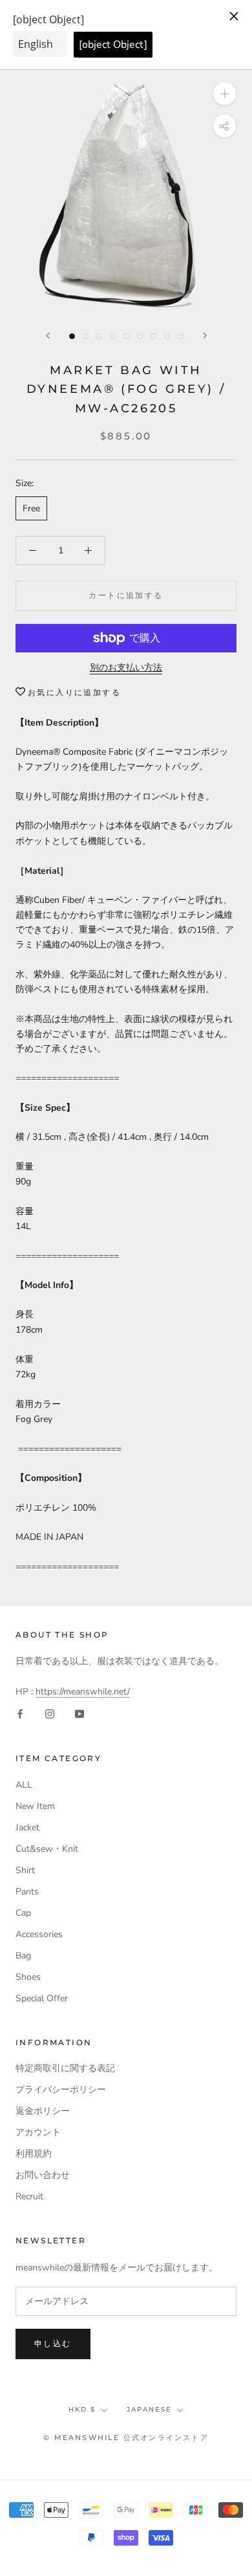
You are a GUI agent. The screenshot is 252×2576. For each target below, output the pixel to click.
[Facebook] (20, 1714)
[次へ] (205, 336)
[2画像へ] (86, 336)
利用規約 (34, 2154)
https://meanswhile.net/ (83, 1692)
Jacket (27, 1827)
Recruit (29, 2196)
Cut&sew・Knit (47, 1849)
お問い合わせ (43, 2175)
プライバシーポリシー (61, 2090)
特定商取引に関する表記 (65, 2068)
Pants (27, 1892)
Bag (23, 1956)
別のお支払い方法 (126, 668)
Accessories (39, 1934)
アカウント (38, 2132)
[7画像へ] (153, 336)
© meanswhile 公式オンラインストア (126, 2437)
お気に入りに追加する (74, 692)
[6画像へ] (140, 336)
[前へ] (48, 336)
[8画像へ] (167, 336)
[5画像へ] (126, 336)
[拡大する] (225, 93)
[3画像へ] (99, 336)
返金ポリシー (43, 2111)
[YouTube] (79, 1714)
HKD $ (82, 2409)
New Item (35, 1806)
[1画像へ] (72, 336)
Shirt (25, 1870)
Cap (23, 1913)
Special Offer (42, 1998)
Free (31, 508)
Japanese (149, 2409)
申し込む (53, 2343)
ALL (24, 1785)
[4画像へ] (113, 336)
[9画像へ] (181, 336)
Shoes (28, 1977)
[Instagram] (50, 1714)
